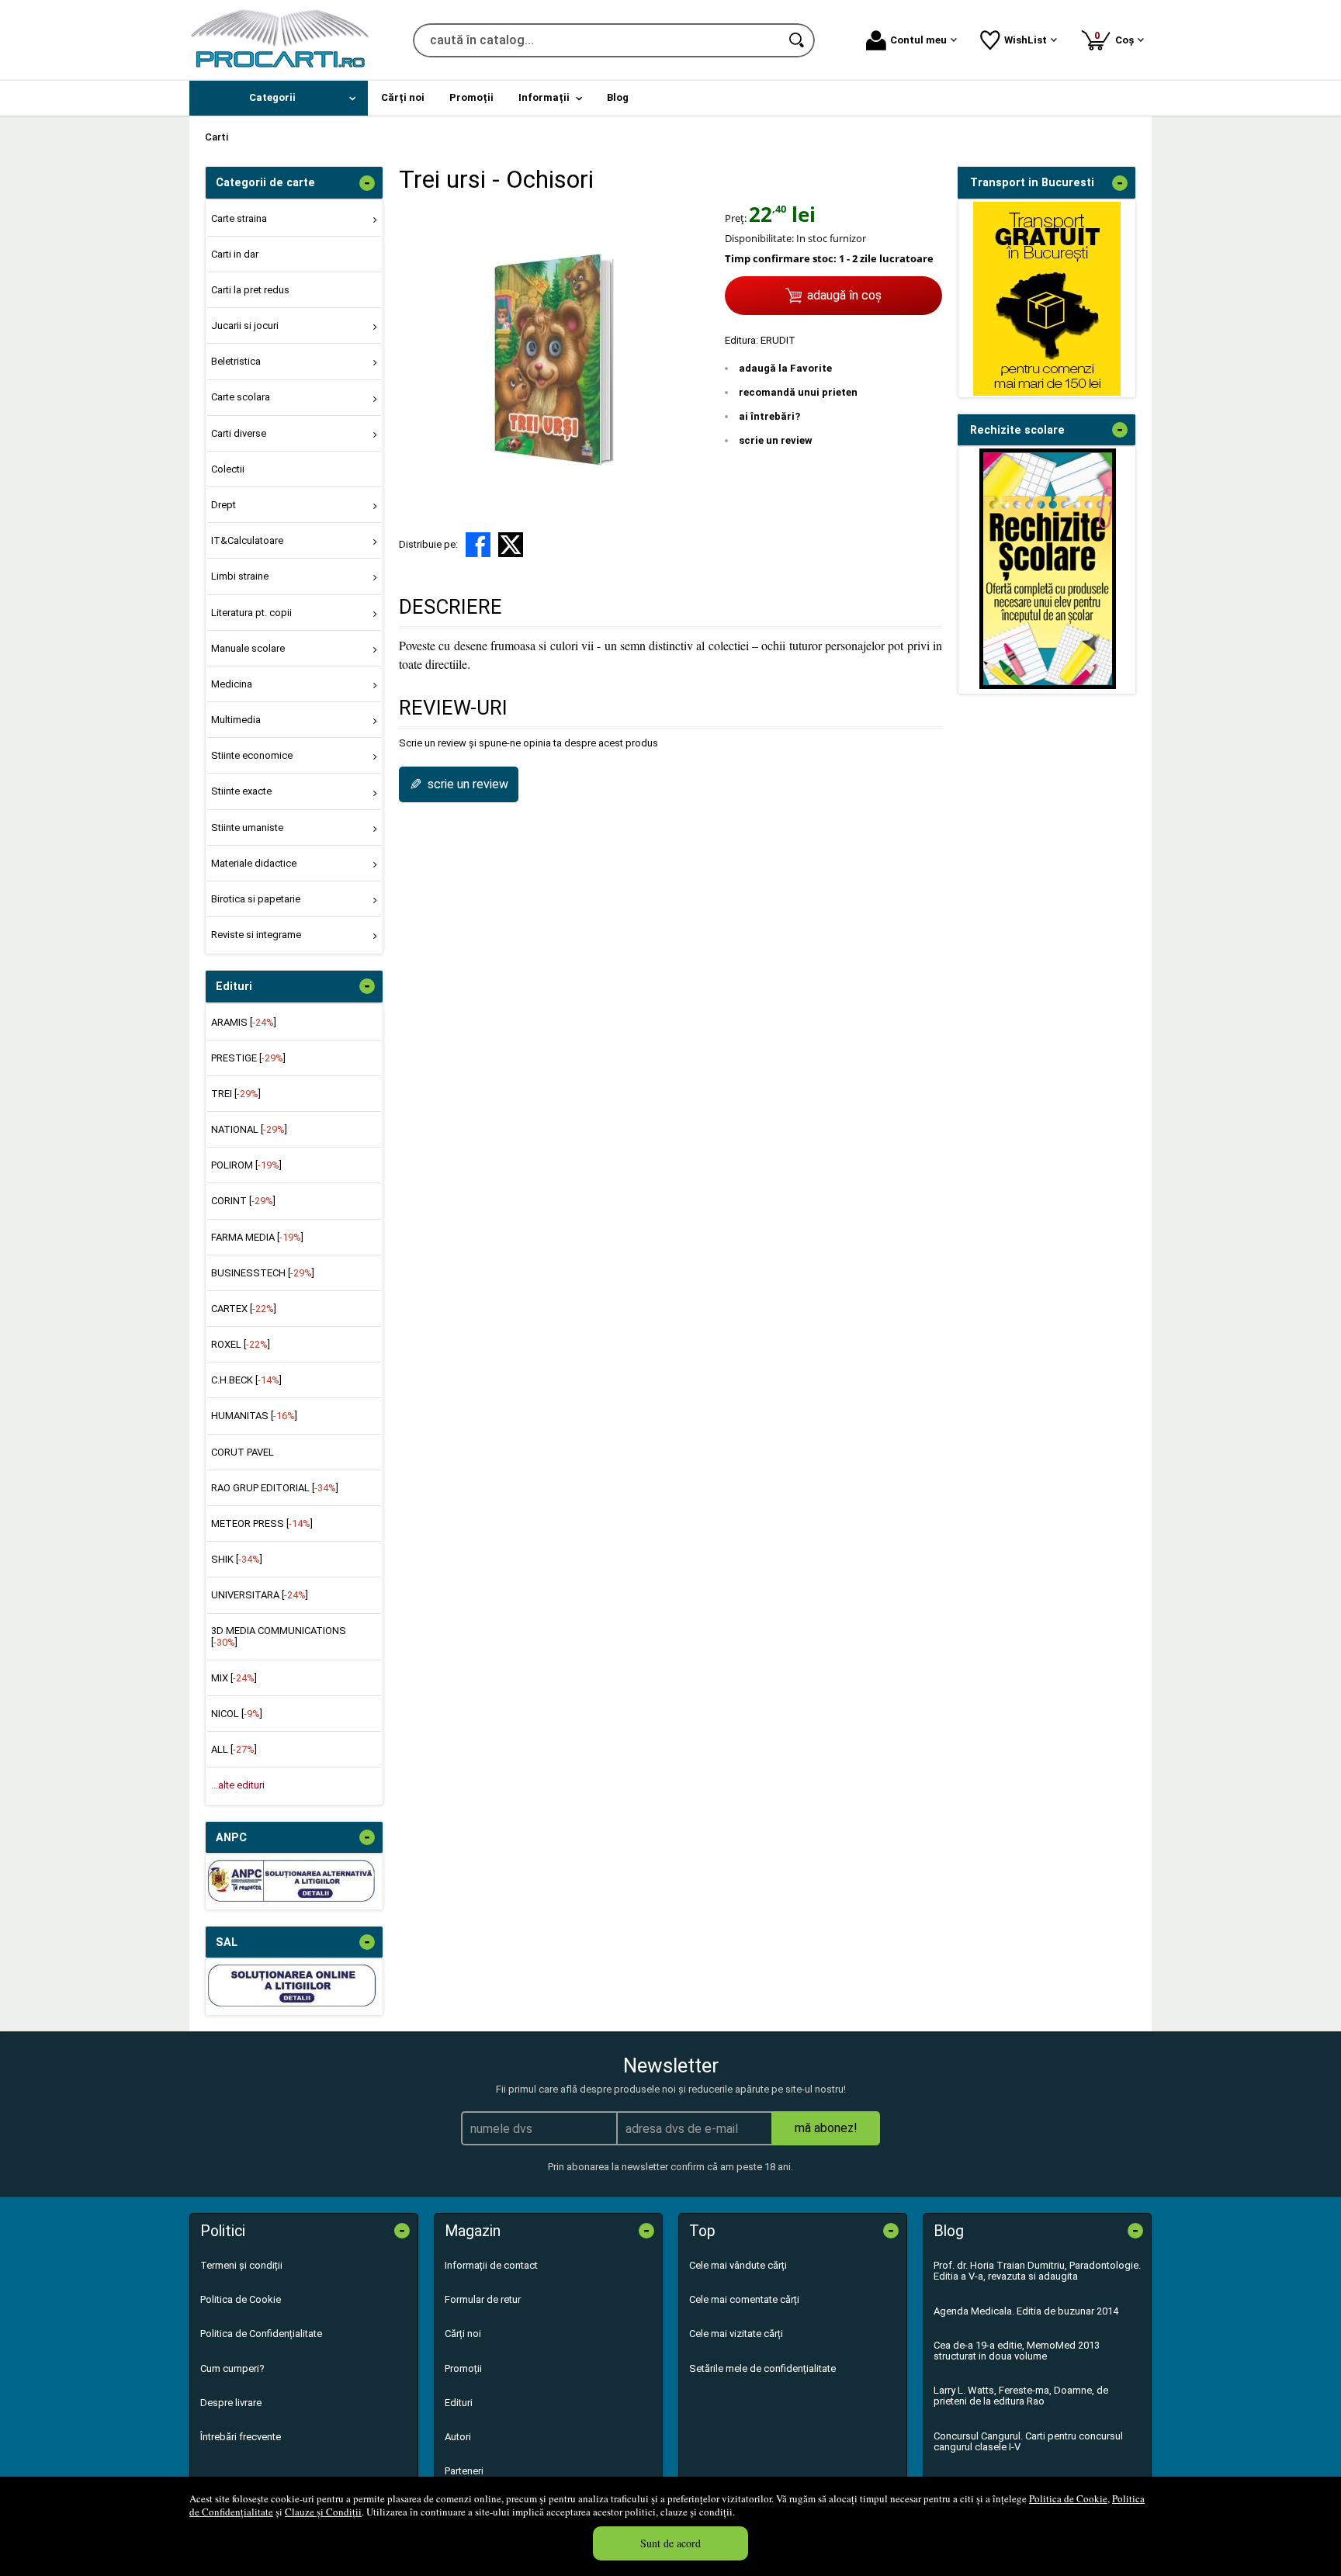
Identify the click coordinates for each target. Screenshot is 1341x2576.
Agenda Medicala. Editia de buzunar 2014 (1026, 2311)
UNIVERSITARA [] (260, 1595)
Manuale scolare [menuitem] (248, 648)
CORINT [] (243, 1201)
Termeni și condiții (241, 2265)
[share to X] (511, 545)
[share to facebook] (478, 545)
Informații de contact (491, 2265)
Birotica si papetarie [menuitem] (256, 899)
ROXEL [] (241, 1344)
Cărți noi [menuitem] (403, 97)
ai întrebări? (769, 416)
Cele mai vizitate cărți (736, 2334)
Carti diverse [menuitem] (239, 433)
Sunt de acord (670, 2543)
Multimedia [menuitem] (236, 720)
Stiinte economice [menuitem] (252, 755)
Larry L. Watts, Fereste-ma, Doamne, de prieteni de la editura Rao (1021, 2396)
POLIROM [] (246, 1165)
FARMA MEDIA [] (257, 1237)
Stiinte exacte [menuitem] (241, 791)
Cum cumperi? (232, 2368)
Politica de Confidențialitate (261, 2334)
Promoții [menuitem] (471, 97)
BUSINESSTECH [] (263, 1273)
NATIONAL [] (249, 1129)
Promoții (463, 2368)
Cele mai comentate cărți (744, 2299)
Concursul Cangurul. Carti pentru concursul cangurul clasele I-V (1028, 2441)
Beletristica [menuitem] (236, 361)
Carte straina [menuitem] (239, 218)
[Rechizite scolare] (1048, 686)
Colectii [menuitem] (228, 469)
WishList (1026, 40)
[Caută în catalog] (798, 40)
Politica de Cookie (1068, 2498)
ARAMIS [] (244, 1022)
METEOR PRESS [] (262, 1523)
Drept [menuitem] (223, 505)
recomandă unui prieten (798, 392)
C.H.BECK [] (246, 1380)
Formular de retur (483, 2299)
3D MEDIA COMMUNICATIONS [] (279, 1636)
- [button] (367, 183)
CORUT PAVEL (243, 1452)
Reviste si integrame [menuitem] (256, 935)
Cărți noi (463, 2334)
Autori (458, 2437)
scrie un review (776, 440)
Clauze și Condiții (323, 2512)
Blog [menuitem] (618, 97)
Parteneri (464, 2471)
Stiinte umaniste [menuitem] (247, 828)
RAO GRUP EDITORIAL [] (275, 1488)
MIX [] (234, 1678)
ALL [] (234, 1749)
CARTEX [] (244, 1309)
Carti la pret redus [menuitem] (250, 290)
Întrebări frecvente (241, 2437)
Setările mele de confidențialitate (762, 2368)
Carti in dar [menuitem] (235, 254)
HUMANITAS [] (254, 1416)
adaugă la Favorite (785, 368)
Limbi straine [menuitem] (240, 576)
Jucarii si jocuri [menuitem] (245, 325)
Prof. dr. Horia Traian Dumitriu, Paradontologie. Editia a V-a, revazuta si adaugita (1037, 2271)
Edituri (459, 2403)
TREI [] (236, 1094)
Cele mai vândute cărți (738, 2265)
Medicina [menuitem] (232, 684)
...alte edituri (238, 1785)
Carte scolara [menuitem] (241, 397)
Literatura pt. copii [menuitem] (251, 613)
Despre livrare (231, 2403)
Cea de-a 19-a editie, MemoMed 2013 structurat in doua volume (1017, 2351)
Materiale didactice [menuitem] (254, 863)
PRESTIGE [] (248, 1058)
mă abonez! (826, 2128)
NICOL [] (237, 1714)
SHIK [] (237, 1559)
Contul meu (918, 40)
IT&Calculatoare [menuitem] (247, 540)
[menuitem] (279, 98)
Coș (1117, 38)
